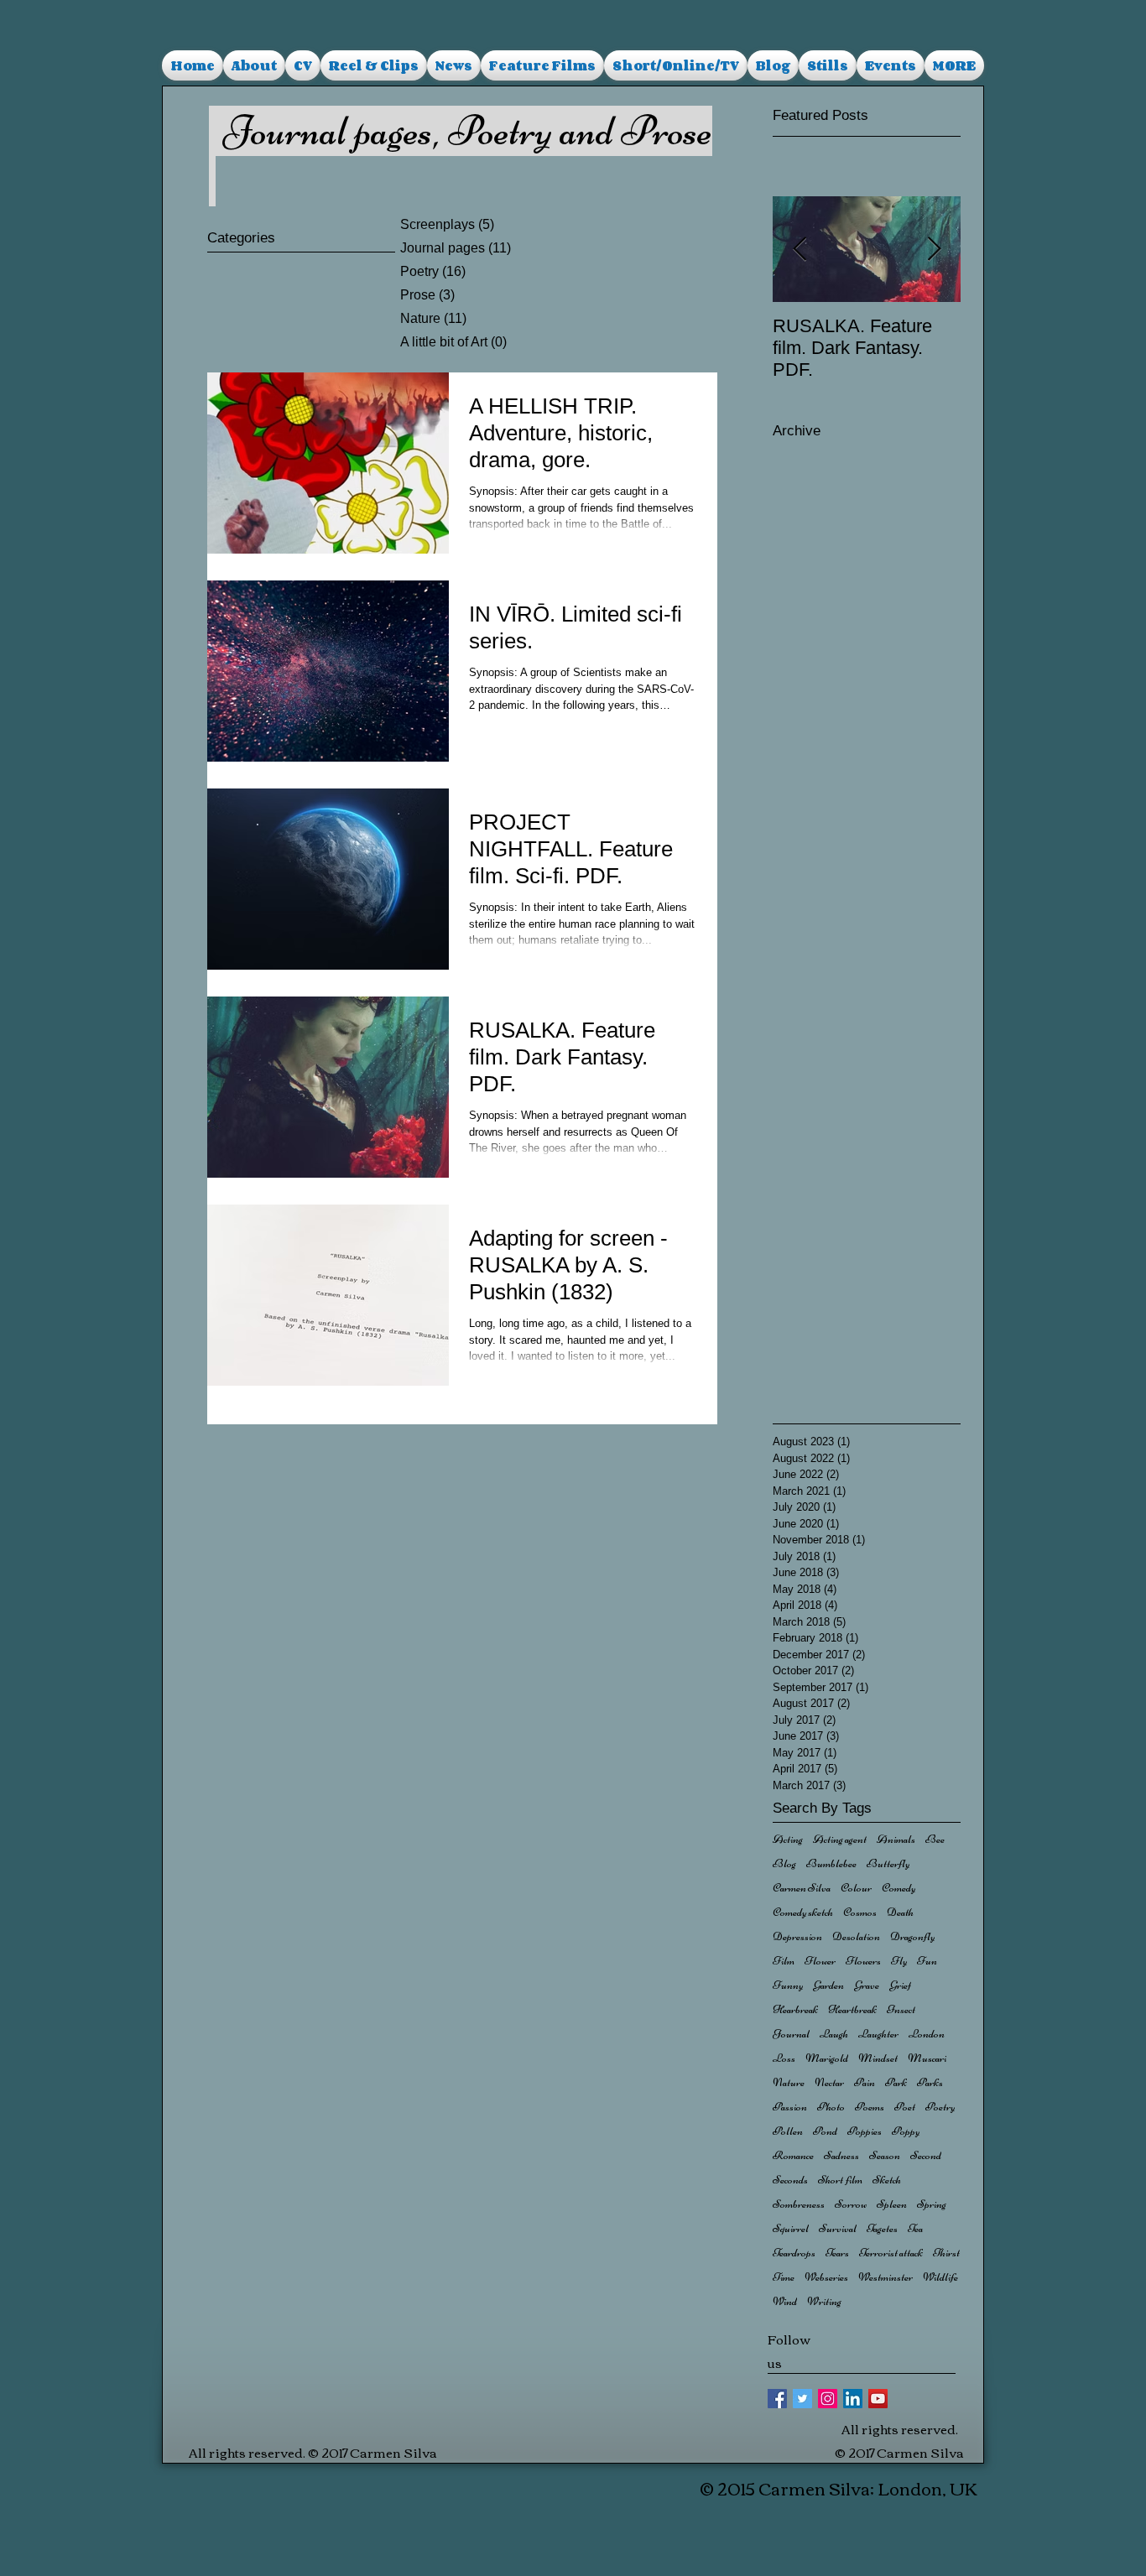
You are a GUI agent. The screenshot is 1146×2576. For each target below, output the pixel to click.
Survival (838, 2228)
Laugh (834, 2034)
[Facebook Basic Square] (777, 2399)
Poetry (940, 2107)
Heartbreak (852, 2009)
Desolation (856, 1936)
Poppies (865, 2131)
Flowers (863, 1961)
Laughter (878, 2034)
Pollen (788, 2131)
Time (784, 2277)
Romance (793, 2155)
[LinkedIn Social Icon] (853, 2399)
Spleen (892, 2204)
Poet (905, 2107)
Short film (840, 2180)
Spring (932, 2204)
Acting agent (840, 1839)
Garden (828, 1985)
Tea (915, 2228)
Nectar (829, 2082)
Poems (870, 2107)
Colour (856, 1888)
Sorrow (851, 2204)
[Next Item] (934, 250)
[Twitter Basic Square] (802, 2399)
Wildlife (940, 2277)
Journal (791, 2034)
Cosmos (860, 1912)
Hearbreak (795, 2009)
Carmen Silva (802, 1888)
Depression (797, 1936)
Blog (784, 1863)
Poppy (906, 2131)
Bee (935, 1839)
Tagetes (882, 2228)
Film (784, 1961)
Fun (927, 1961)
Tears (837, 2253)
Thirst (946, 2253)
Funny (788, 1985)
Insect (901, 2009)
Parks (930, 2082)
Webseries (826, 2277)
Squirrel (791, 2228)
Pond (825, 2131)
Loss (784, 2058)
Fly (899, 1961)
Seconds (790, 2180)
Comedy (899, 1888)
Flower (820, 1961)
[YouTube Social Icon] (878, 2399)
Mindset (878, 2058)
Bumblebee (831, 1863)
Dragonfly (912, 1936)
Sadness (841, 2155)
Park (896, 2082)
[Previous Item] (800, 250)
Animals (896, 1839)
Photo (831, 2107)
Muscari (927, 2058)
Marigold (827, 2058)
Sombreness (799, 2204)
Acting (788, 1839)
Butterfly (888, 1863)
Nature (789, 2082)
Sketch (887, 2180)
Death (900, 1912)
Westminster (886, 2277)
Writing (824, 2301)
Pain (865, 2082)
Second (926, 2155)
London (927, 2034)
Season (885, 2155)
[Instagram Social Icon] (828, 2399)
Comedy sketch (803, 1912)
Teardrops (794, 2253)
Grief (900, 1985)
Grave (867, 1985)
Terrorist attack (891, 2253)
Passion (790, 2107)
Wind (785, 2301)
